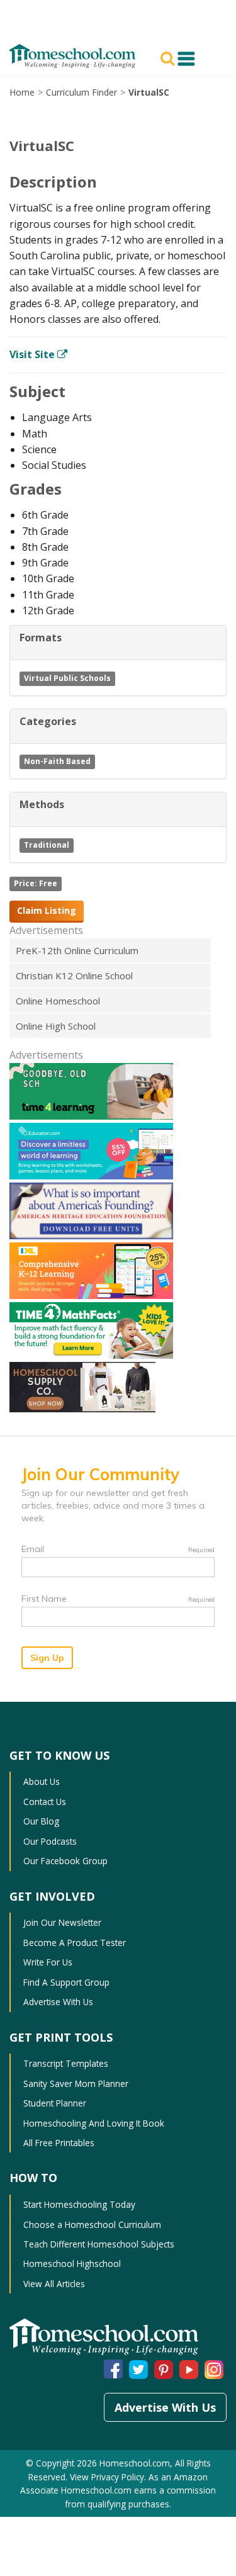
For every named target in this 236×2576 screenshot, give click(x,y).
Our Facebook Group (65, 1861)
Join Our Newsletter (62, 1922)
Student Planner (55, 2103)
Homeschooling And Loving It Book (94, 2123)
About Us (42, 1781)
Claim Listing (47, 910)
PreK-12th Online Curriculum (77, 950)
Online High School (56, 1026)
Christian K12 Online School (74, 976)
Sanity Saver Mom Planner (76, 2084)
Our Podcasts (50, 1841)
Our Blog (41, 1821)
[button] (169, 57)
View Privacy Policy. (108, 2477)
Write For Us (48, 1962)
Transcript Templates (66, 2063)
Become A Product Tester (75, 1943)
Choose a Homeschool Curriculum (92, 2224)
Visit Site (33, 354)
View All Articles (54, 2284)
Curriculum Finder (81, 92)
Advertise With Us (58, 2002)
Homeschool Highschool (72, 2264)
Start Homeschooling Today (79, 2204)
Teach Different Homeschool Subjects (99, 2244)
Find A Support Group (66, 1982)
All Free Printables (59, 2143)
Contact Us (45, 1802)
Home (22, 92)
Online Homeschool (58, 1001)
